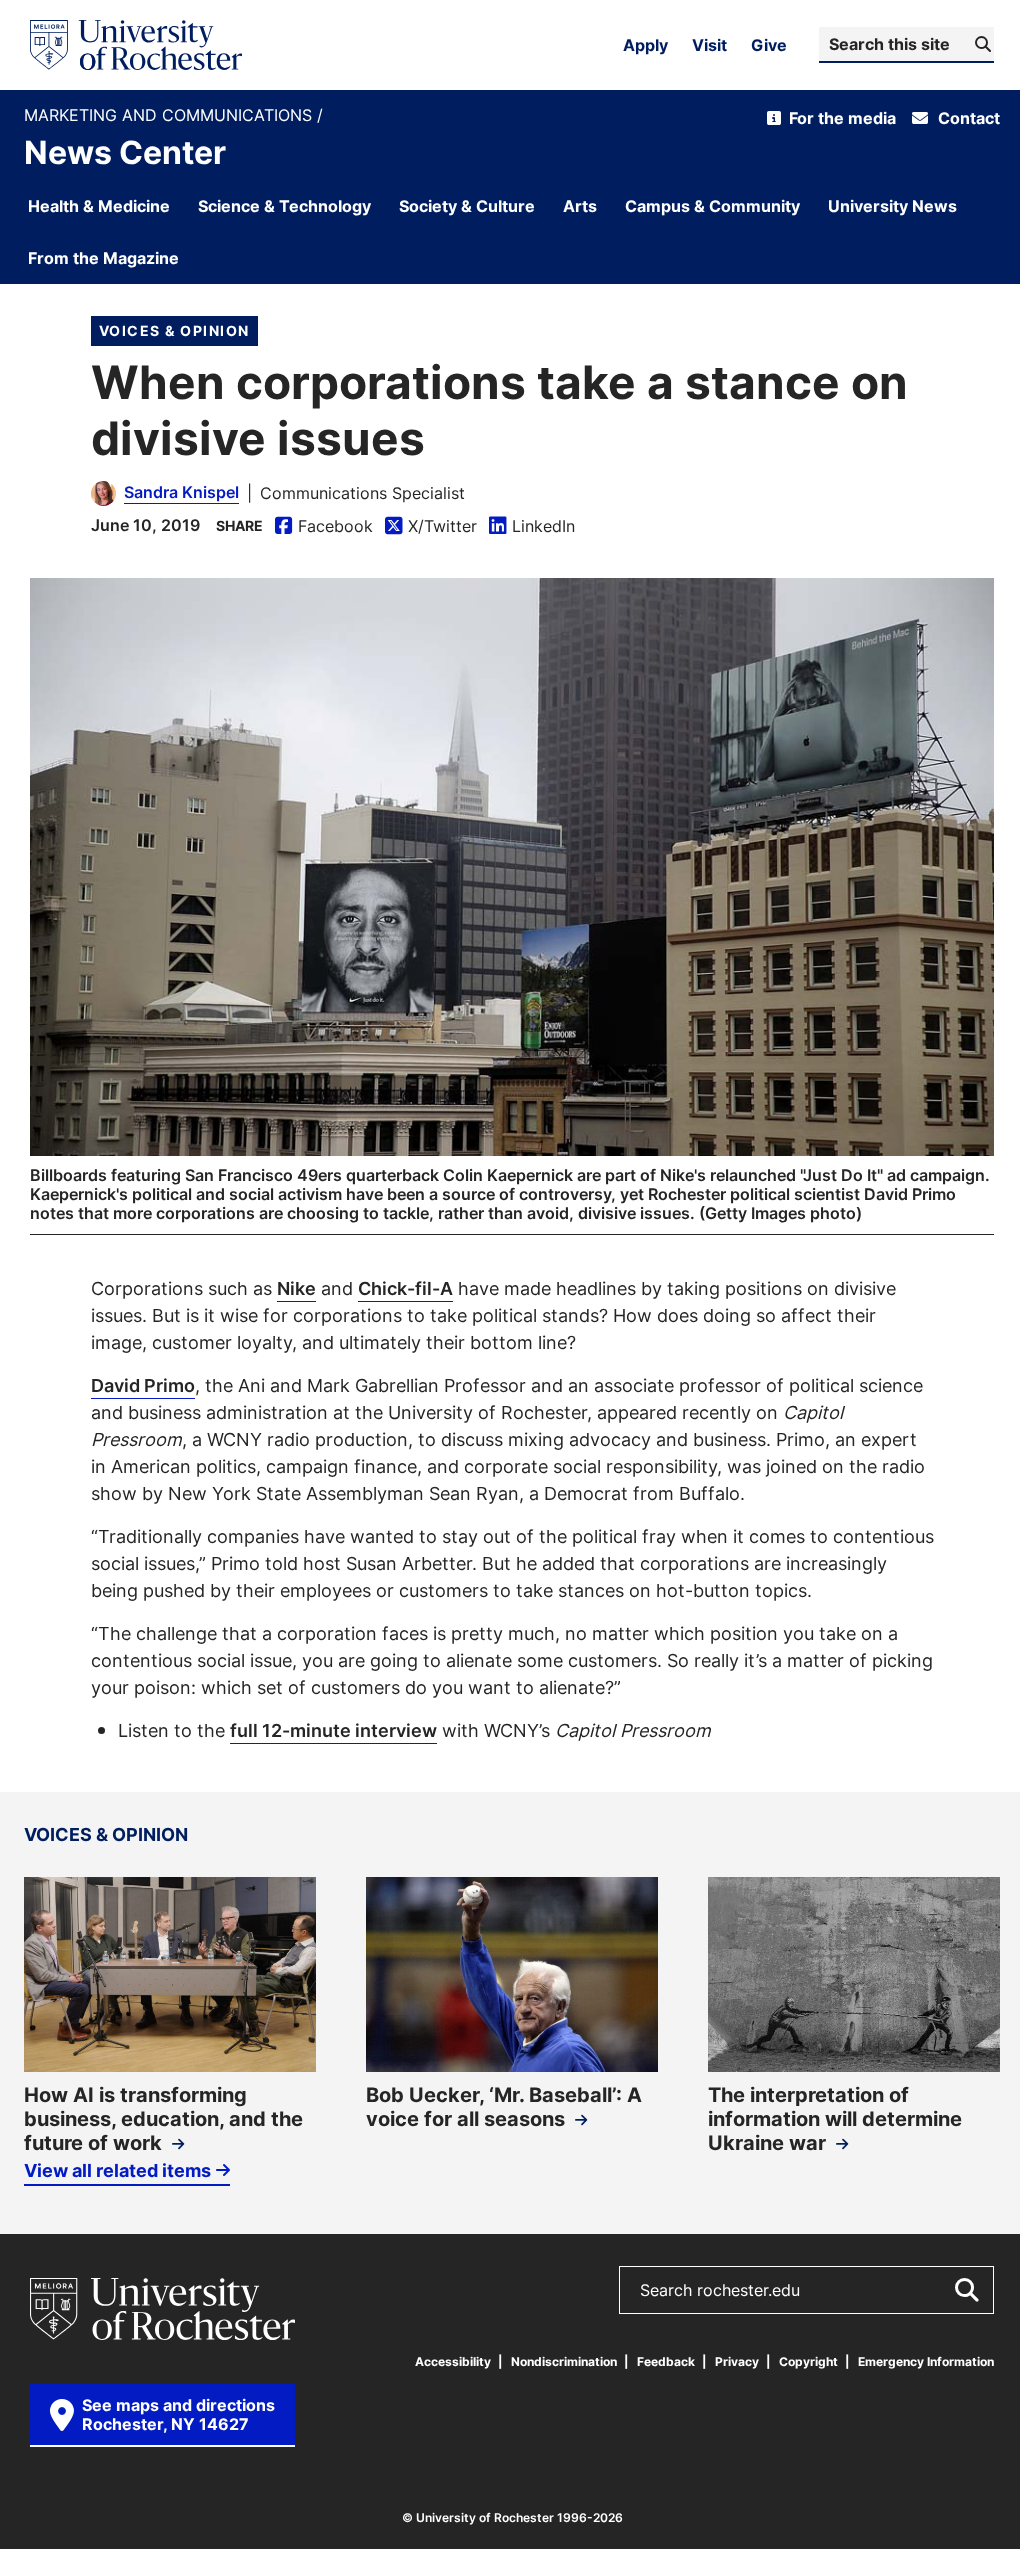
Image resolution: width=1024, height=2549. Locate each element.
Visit (709, 45)
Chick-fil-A (405, 1288)
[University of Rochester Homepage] (136, 45)
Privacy (737, 2361)
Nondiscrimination (564, 2361)
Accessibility (453, 2361)
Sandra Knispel (181, 492)
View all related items (117, 2170)
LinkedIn (532, 526)
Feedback (666, 2361)
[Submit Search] (966, 2290)
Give (769, 45)
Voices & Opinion (174, 330)
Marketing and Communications (170, 115)
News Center (125, 152)
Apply (645, 45)
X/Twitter (431, 526)
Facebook (324, 526)
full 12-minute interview (333, 1730)
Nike (296, 1288)
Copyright (808, 2361)
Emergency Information (926, 2361)
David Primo (143, 1385)
